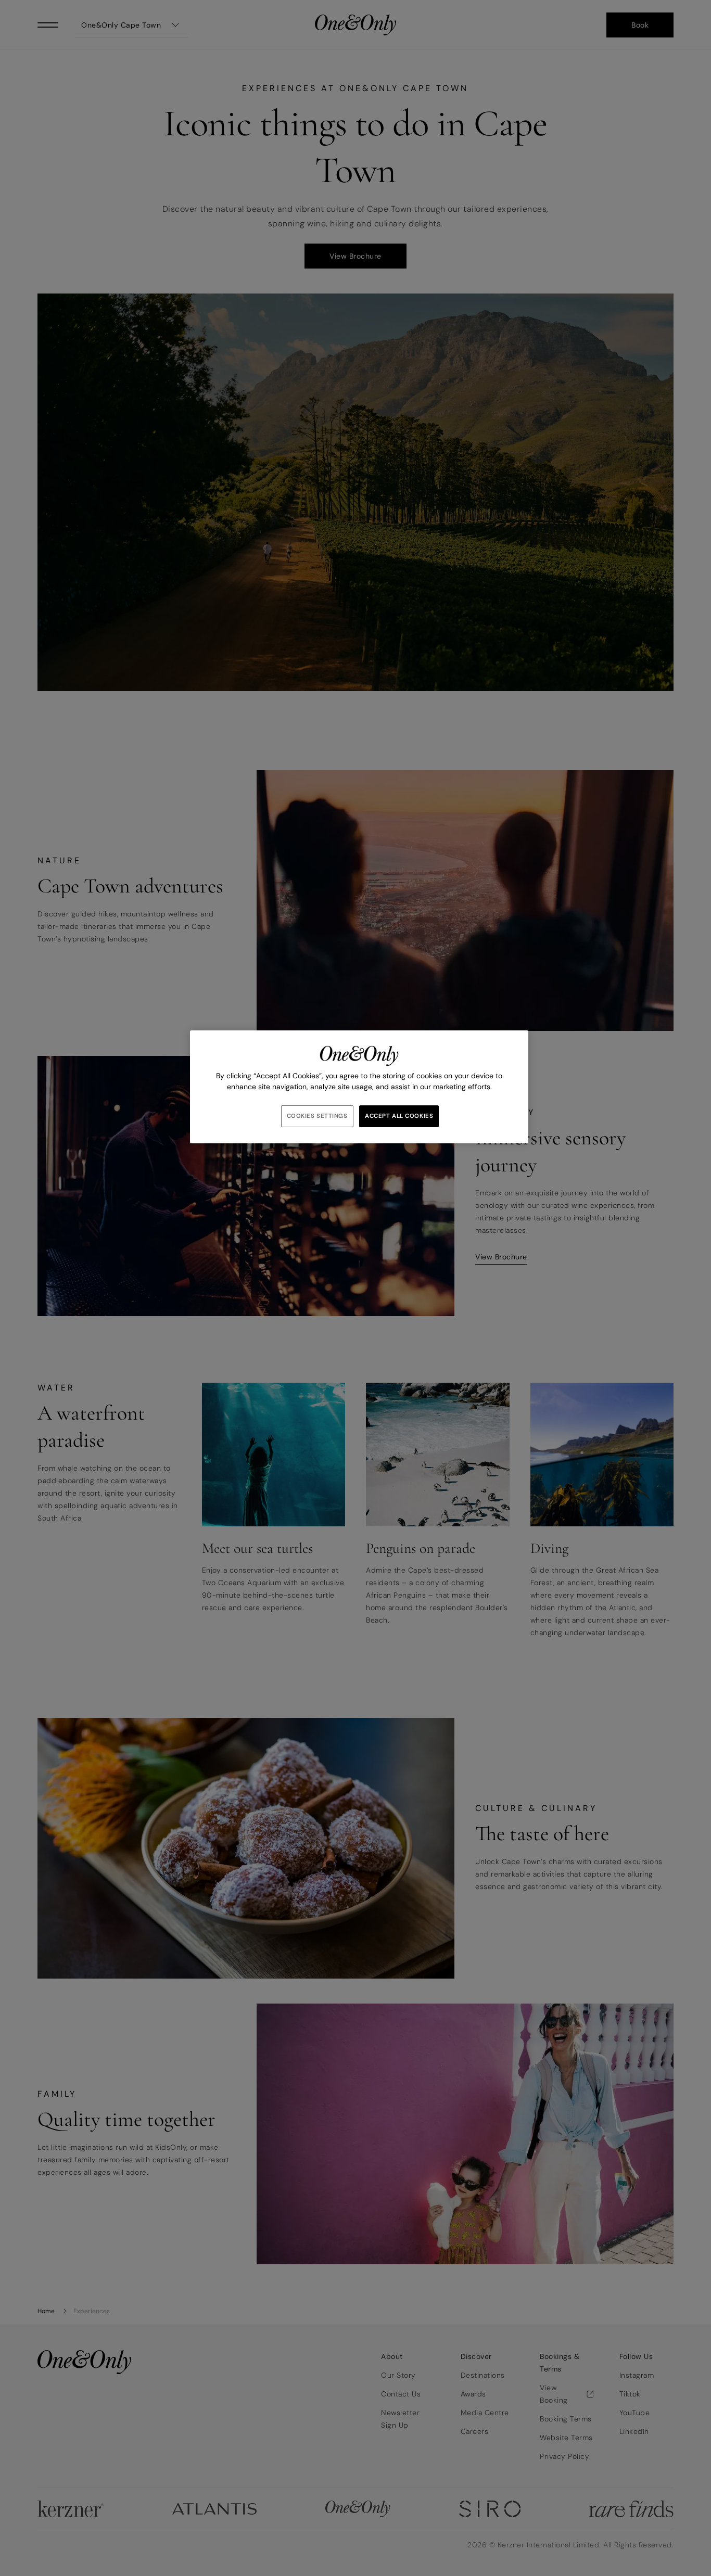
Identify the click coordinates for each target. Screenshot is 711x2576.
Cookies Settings (317, 1116)
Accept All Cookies (399, 1116)
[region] (359, 1087)
